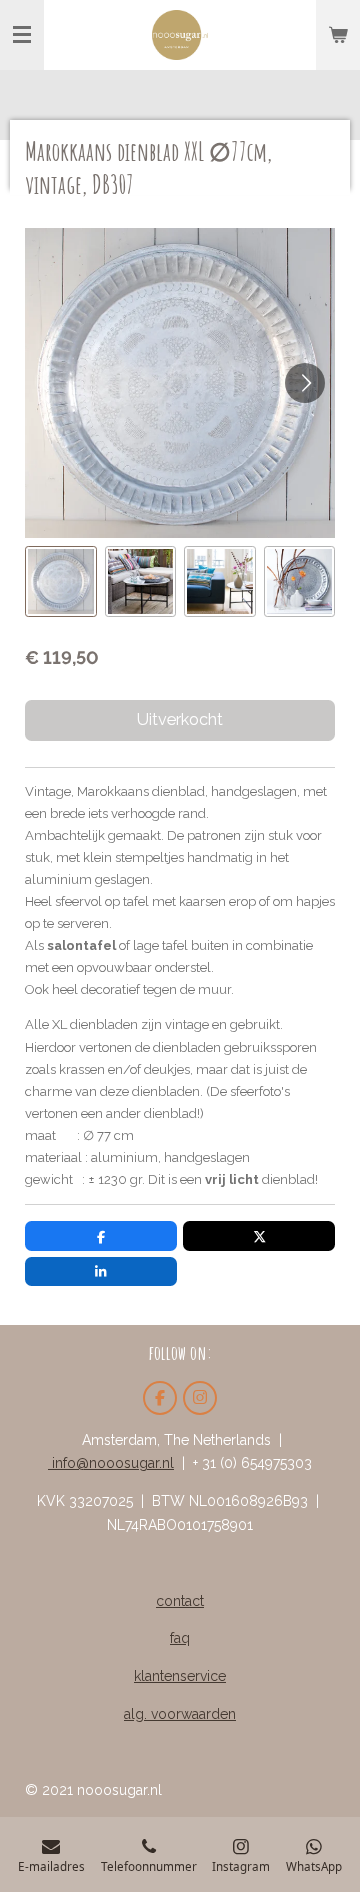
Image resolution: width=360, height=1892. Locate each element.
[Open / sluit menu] (22, 35)
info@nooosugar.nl (111, 1463)
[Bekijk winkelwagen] (338, 35)
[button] (61, 582)
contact (180, 1601)
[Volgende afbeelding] (305, 383)
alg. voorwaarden (180, 1714)
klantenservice (180, 1676)
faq (180, 1638)
